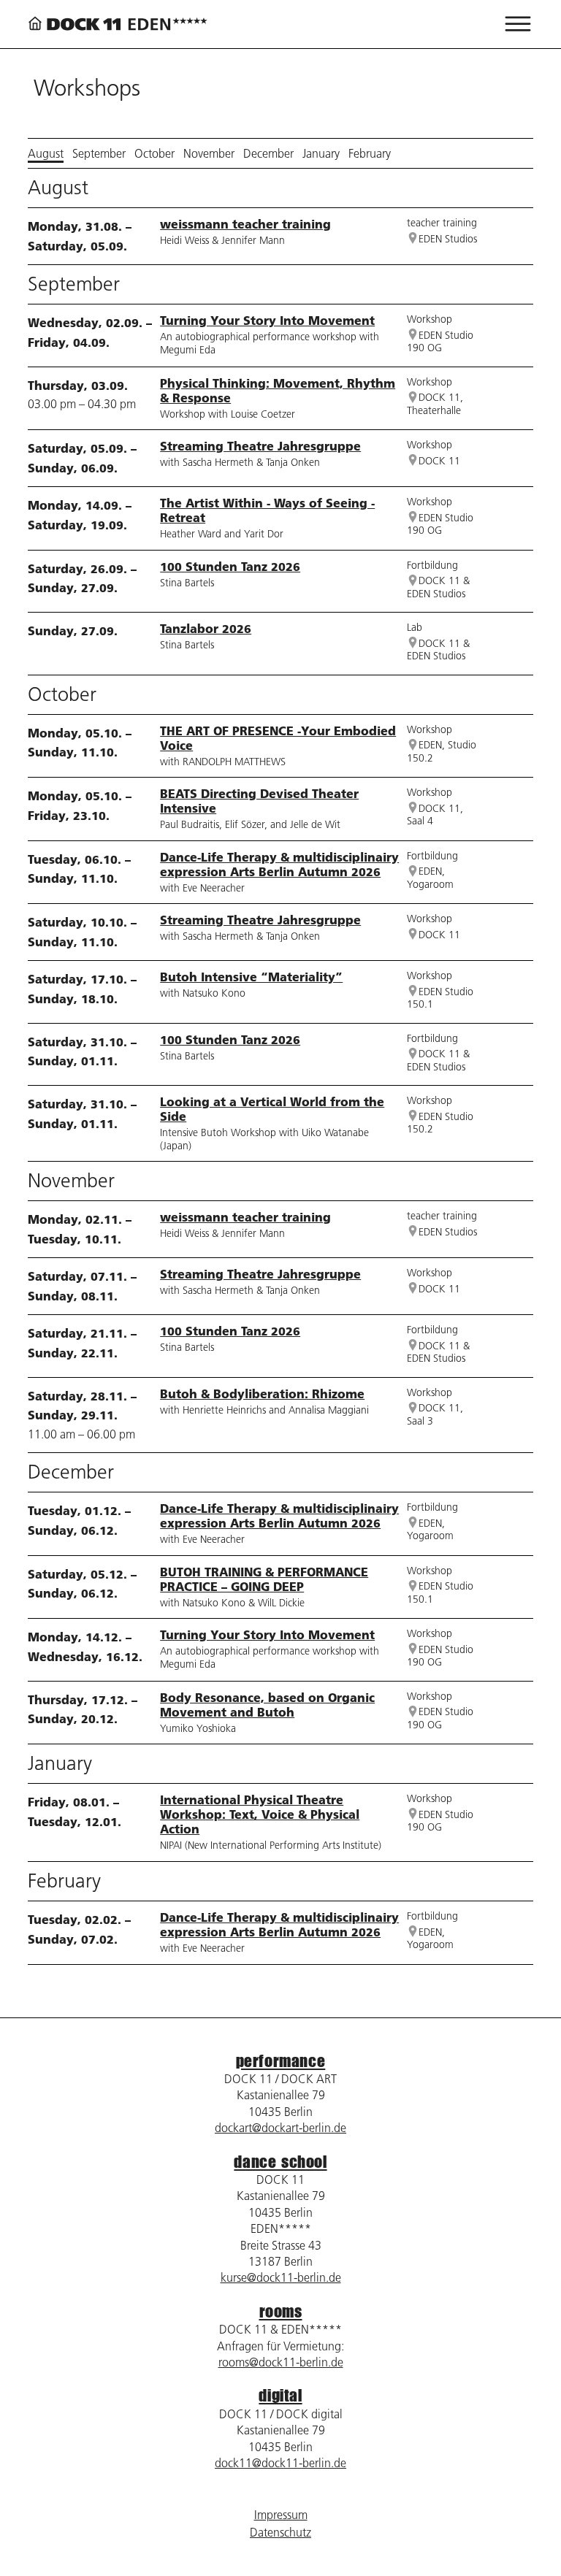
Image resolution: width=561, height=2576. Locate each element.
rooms (281, 2311)
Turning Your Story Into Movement (267, 320)
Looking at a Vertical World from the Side (272, 1109)
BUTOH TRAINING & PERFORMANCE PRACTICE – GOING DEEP (264, 1579)
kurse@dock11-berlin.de (281, 2277)
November (209, 153)
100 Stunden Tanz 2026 (230, 566)
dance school (280, 2162)
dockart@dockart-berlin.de (280, 2128)
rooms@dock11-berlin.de (281, 2362)
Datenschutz (280, 2532)
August (46, 153)
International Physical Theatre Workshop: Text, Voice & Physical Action (260, 1814)
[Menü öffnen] (518, 24)
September (99, 153)
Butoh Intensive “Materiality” (251, 977)
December (268, 153)
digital (280, 2395)
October (154, 153)
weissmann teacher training (245, 224)
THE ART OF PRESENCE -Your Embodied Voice (278, 738)
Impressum (281, 2515)
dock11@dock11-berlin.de (280, 2463)
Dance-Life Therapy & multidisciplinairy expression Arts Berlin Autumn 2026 (279, 864)
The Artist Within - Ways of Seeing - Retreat (267, 510)
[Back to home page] (118, 24)
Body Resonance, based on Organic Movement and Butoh (267, 1705)
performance (281, 2061)
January (321, 153)
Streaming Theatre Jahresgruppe (260, 446)
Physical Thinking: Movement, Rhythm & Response (278, 390)
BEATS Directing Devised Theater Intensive (259, 801)
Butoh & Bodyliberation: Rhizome (262, 1394)
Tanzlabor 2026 (206, 628)
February (370, 153)
